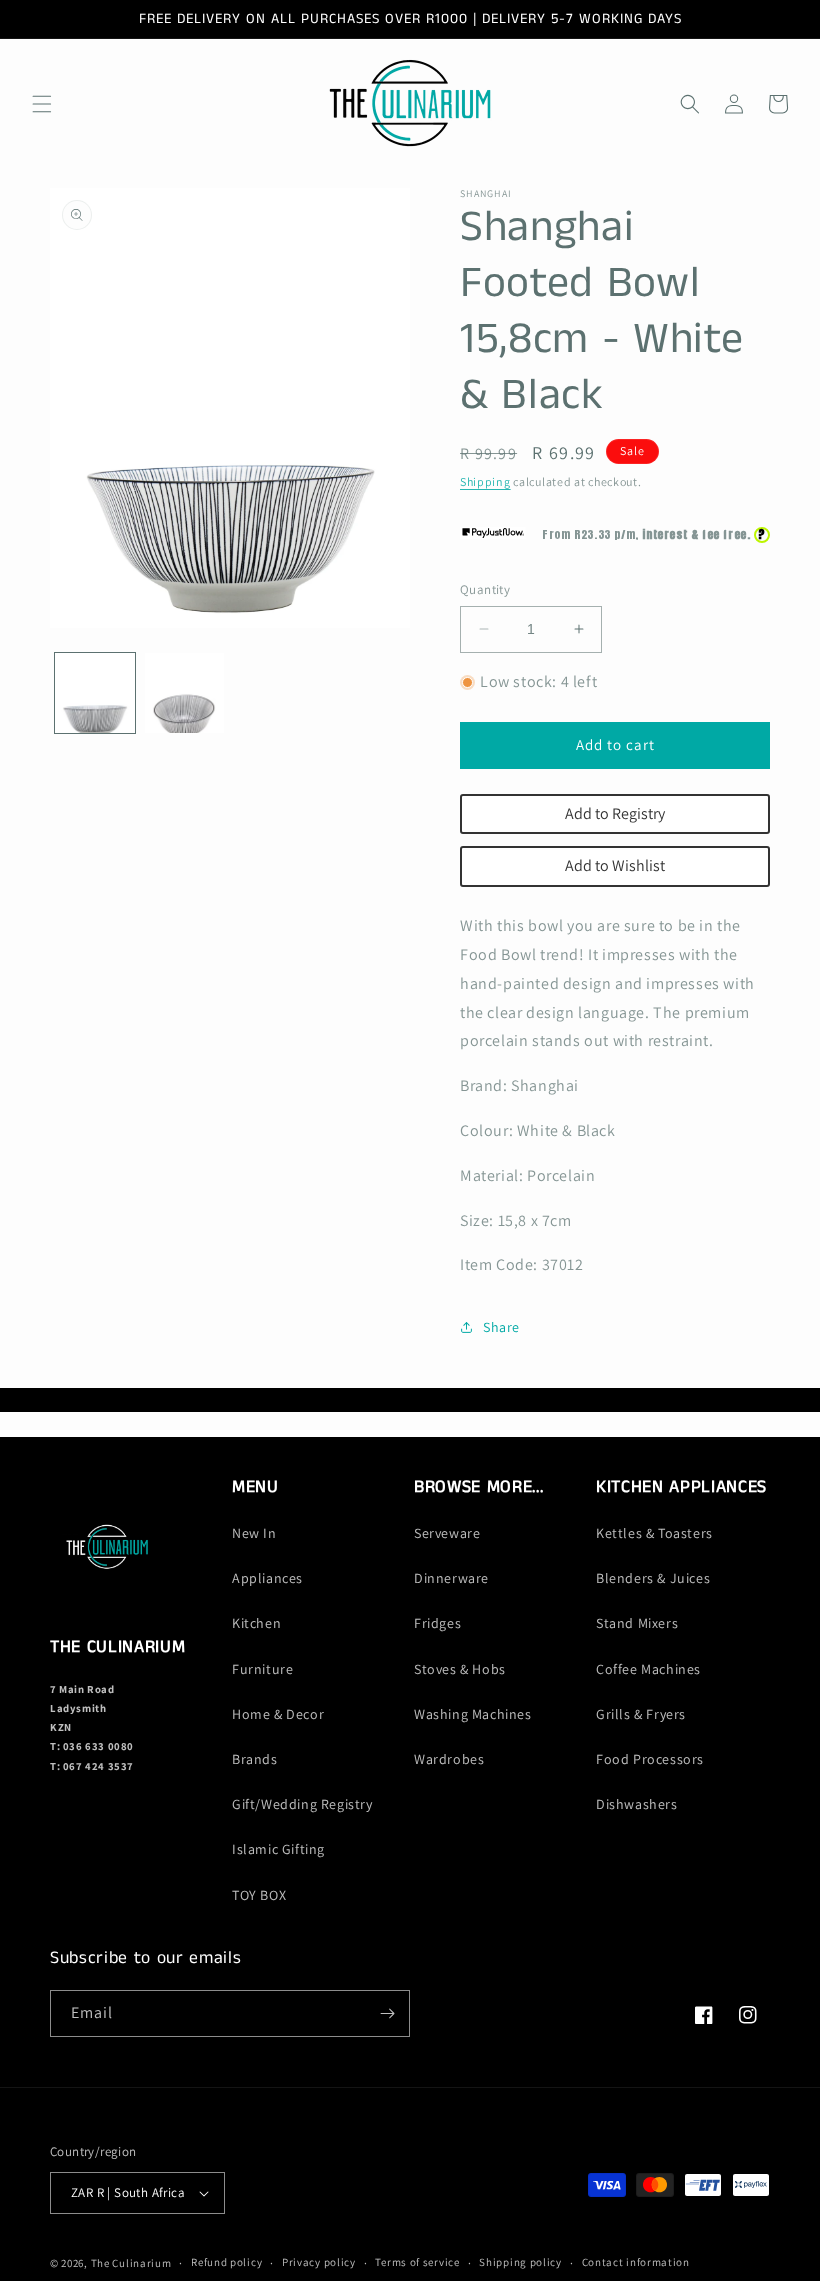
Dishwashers (637, 1804)
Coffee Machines (648, 1669)
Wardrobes (449, 1759)
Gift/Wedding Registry (302, 1804)
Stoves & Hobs (460, 1669)
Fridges (437, 1623)
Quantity (485, 589)
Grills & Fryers (641, 1714)
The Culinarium (131, 2263)
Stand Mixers (637, 1623)
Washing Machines (473, 1714)
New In (254, 1533)
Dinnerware (451, 1578)
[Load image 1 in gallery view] (95, 693)
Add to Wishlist (615, 865)
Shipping (485, 481)
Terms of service (417, 2262)
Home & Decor (278, 1714)
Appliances (267, 1578)
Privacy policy (319, 2262)
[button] (42, 104)
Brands (255, 1759)
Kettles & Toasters (654, 1533)
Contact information (636, 2262)
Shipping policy (520, 2262)
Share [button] (501, 1327)
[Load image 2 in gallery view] (185, 693)
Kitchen (256, 1623)
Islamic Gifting (278, 1849)
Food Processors (650, 1759)
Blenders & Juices (653, 1578)
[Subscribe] (387, 2013)
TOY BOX (259, 1895)
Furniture (262, 1669)
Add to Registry (615, 813)
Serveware (447, 1533)
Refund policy (226, 2262)
